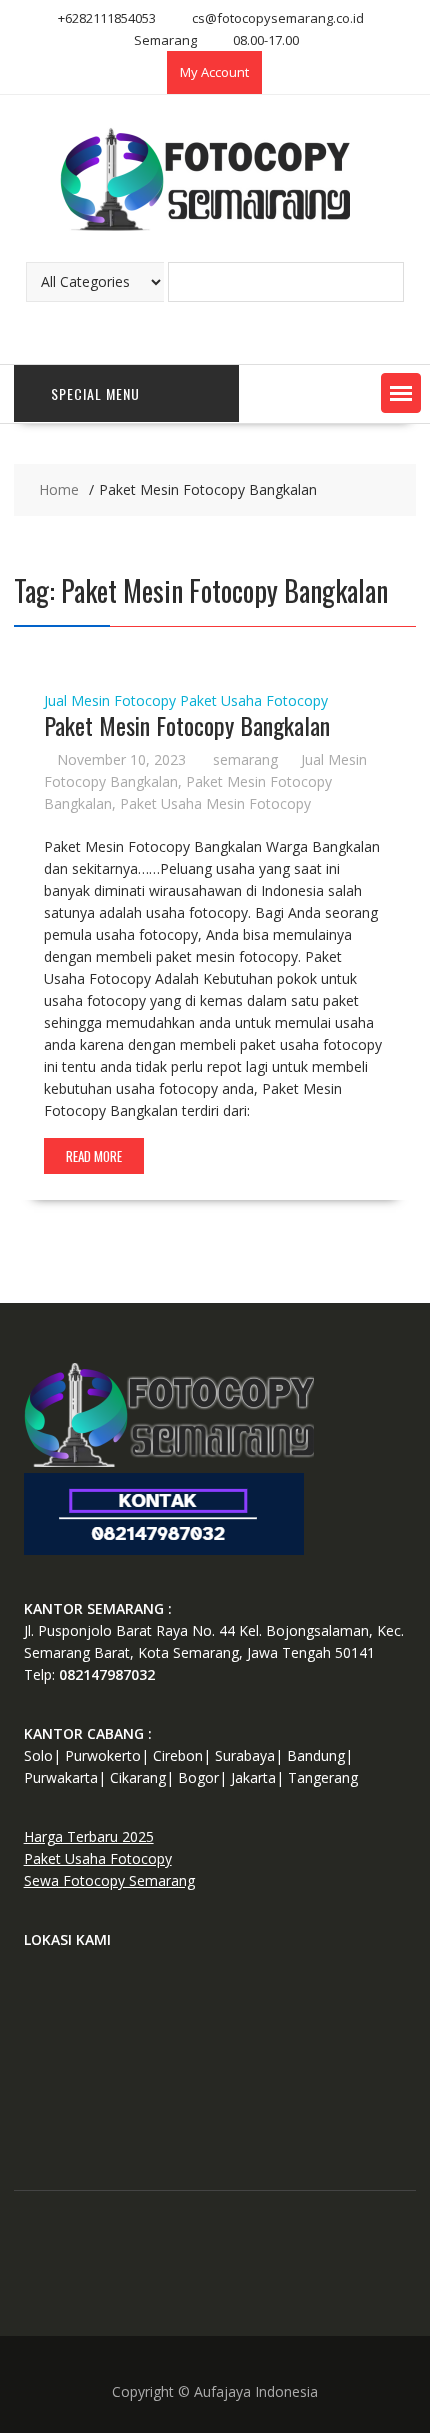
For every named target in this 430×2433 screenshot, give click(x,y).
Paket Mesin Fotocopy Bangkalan (187, 725)
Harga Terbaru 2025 (89, 1836)
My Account (214, 72)
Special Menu (95, 393)
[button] (401, 393)
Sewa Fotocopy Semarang (109, 1880)
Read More (94, 1156)
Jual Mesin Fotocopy (110, 700)
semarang (245, 759)
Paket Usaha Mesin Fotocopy (215, 803)
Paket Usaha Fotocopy (254, 700)
